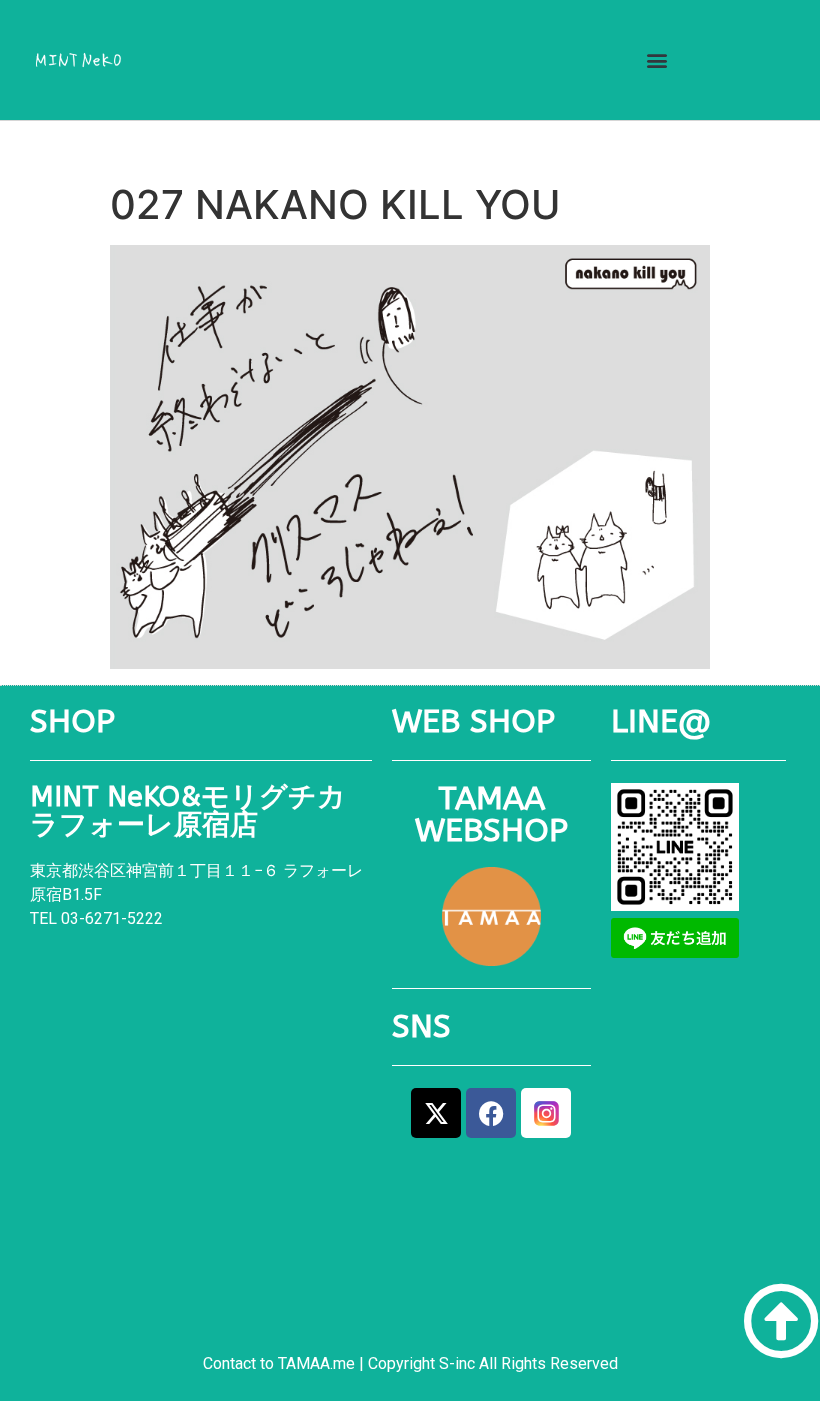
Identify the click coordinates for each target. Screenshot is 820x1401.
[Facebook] (491, 1113)
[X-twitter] (436, 1113)
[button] (656, 60)
